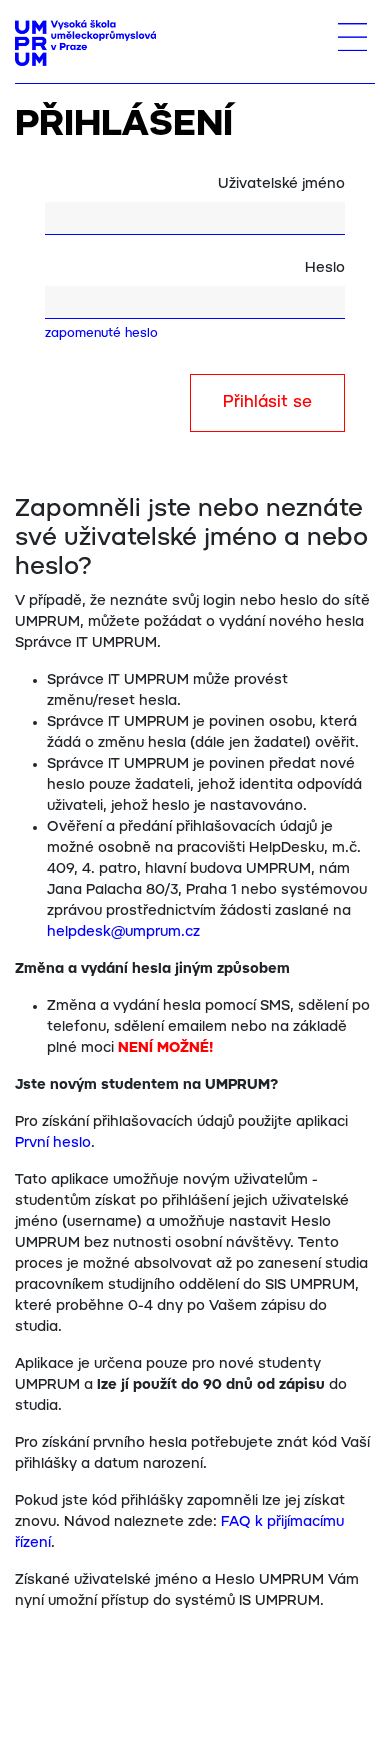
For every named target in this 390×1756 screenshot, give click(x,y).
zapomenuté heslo (101, 333)
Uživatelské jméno (281, 184)
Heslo (325, 268)
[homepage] (85, 43)
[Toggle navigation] (352, 37)
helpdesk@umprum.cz (123, 932)
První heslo (53, 1143)
